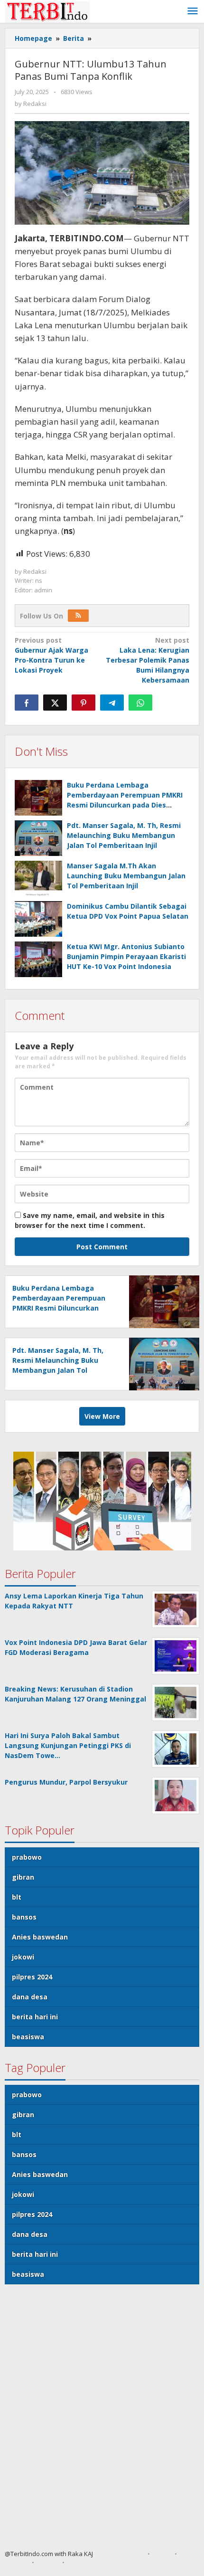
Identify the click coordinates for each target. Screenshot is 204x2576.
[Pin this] (83, 703)
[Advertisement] (102, 2421)
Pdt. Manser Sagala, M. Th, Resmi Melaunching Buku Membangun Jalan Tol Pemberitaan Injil (124, 835)
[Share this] (27, 703)
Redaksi (16, 2562)
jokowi (23, 1957)
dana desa (30, 1997)
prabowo (27, 1857)
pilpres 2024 (32, 1977)
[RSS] (78, 616)
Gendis (103, 2554)
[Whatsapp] (140, 703)
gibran (23, 1877)
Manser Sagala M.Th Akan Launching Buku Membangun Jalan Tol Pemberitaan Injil (126, 876)
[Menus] (193, 11)
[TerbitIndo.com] (47, 11)
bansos (24, 1917)
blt (17, 1897)
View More (102, 1416)
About (162, 2554)
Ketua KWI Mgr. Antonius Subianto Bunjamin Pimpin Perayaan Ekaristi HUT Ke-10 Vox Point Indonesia (126, 956)
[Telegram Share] (112, 703)
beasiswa (28, 2037)
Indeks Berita (87, 2562)
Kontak (48, 2562)
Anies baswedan (40, 1937)
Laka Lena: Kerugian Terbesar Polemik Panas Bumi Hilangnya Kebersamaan (148, 660)
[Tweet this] (55, 703)
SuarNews (129, 2554)
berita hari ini (35, 2017)
